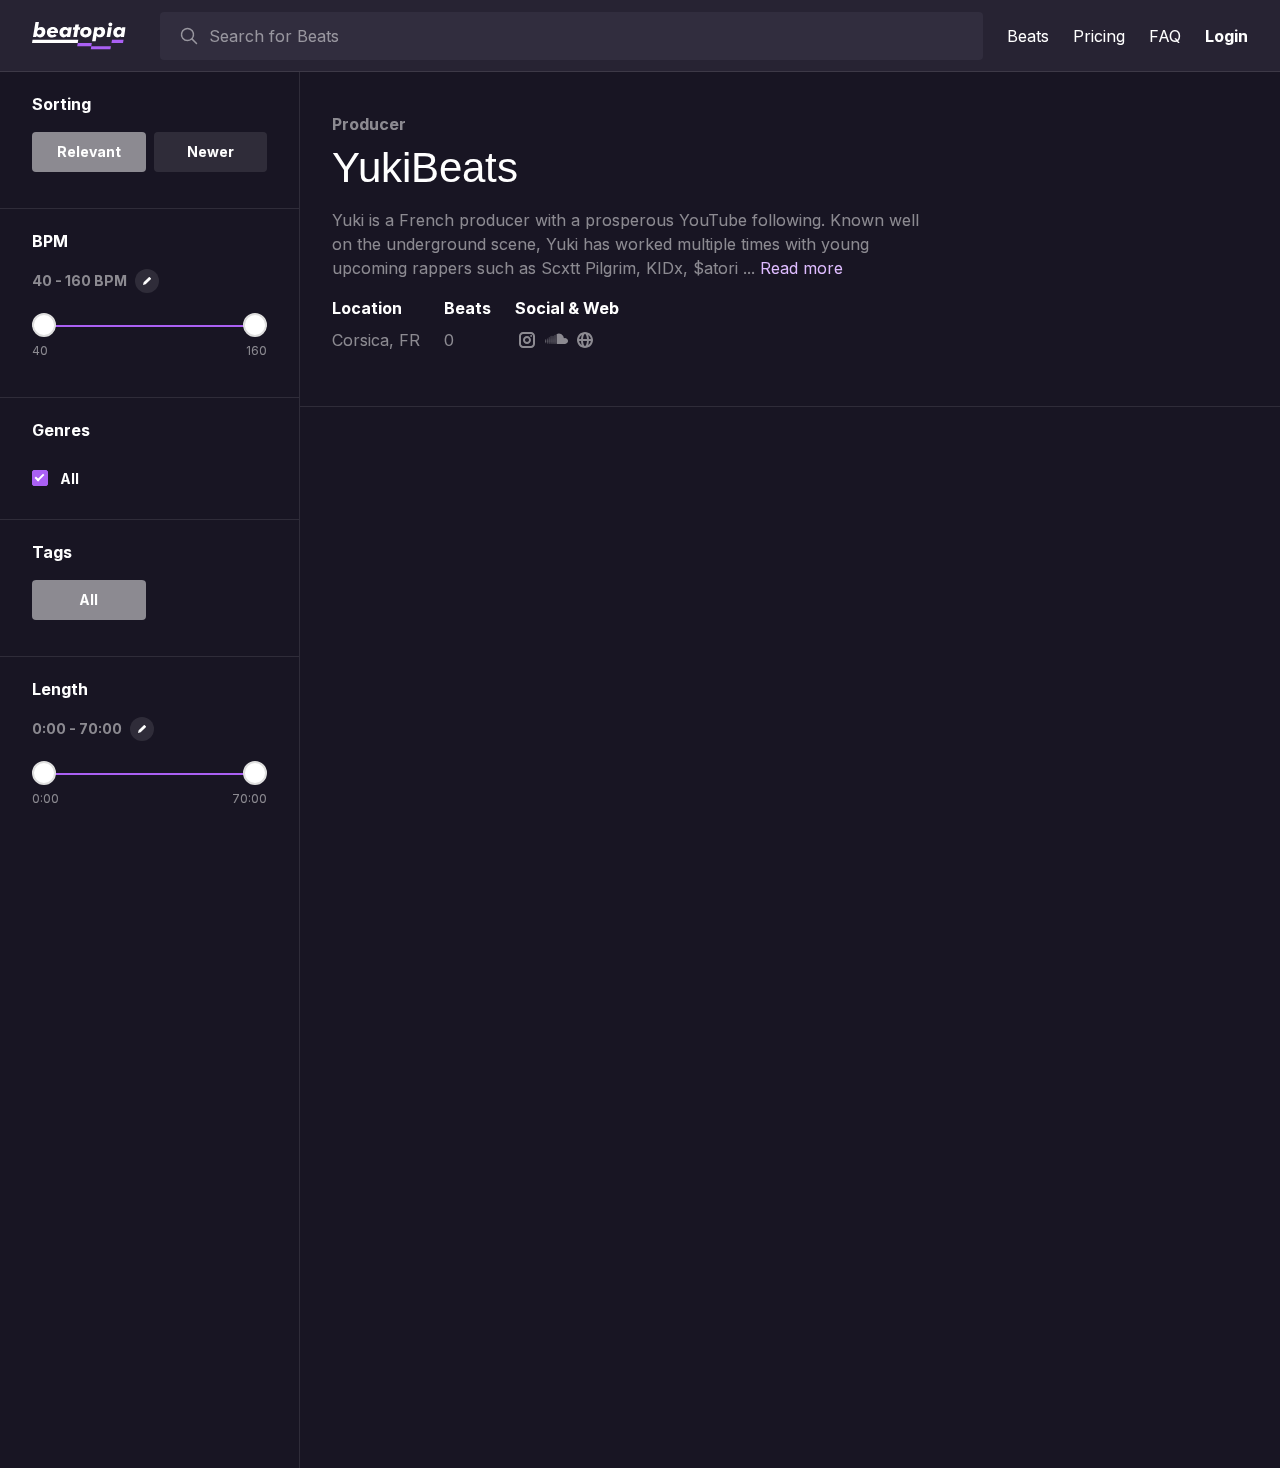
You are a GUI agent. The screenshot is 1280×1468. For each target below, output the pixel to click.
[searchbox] (591, 36)
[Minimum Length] (44, 773)
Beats (1028, 36)
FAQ (1165, 36)
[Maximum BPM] (255, 325)
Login (1226, 36)
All (69, 478)
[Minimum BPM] (44, 325)
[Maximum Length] (255, 773)
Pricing (1099, 36)
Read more (801, 268)
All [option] (88, 599)
